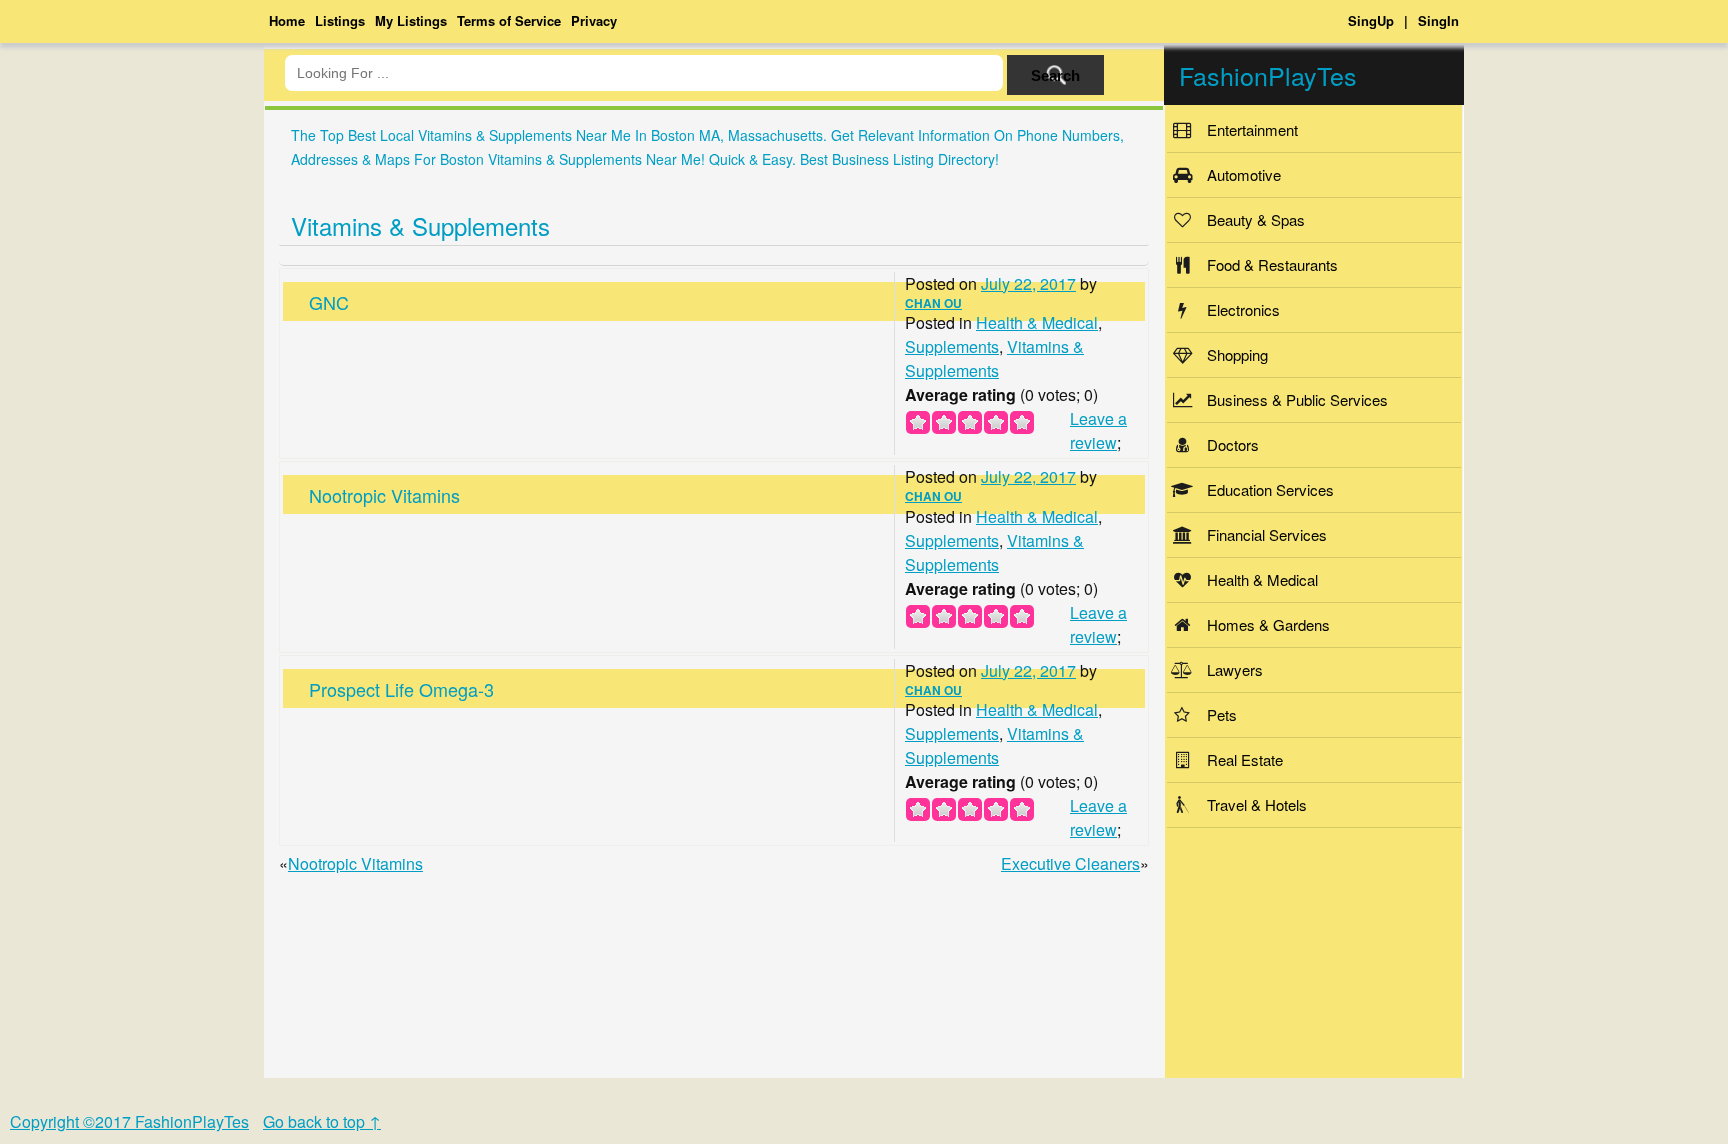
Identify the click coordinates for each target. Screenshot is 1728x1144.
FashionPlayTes (1268, 75)
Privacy (594, 20)
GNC (329, 302)
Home (287, 20)
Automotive (1244, 174)
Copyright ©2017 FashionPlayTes (129, 1121)
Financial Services (1267, 534)
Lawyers (1235, 669)
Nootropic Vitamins (384, 495)
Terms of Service (509, 20)
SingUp (1371, 20)
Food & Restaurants (1272, 264)
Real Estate (1245, 759)
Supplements (952, 346)
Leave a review (1098, 430)
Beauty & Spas (1256, 219)
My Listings (411, 20)
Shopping (1237, 354)
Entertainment (1252, 129)
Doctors (1233, 444)
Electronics (1243, 309)
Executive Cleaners (1070, 863)
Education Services (1270, 489)
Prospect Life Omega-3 (401, 689)
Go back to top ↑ (322, 1121)
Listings (340, 20)
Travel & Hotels (1257, 804)
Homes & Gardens (1268, 624)
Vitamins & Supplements (420, 225)
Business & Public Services (1297, 399)
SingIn (1438, 20)
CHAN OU (933, 303)
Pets (1222, 714)
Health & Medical (1037, 322)
